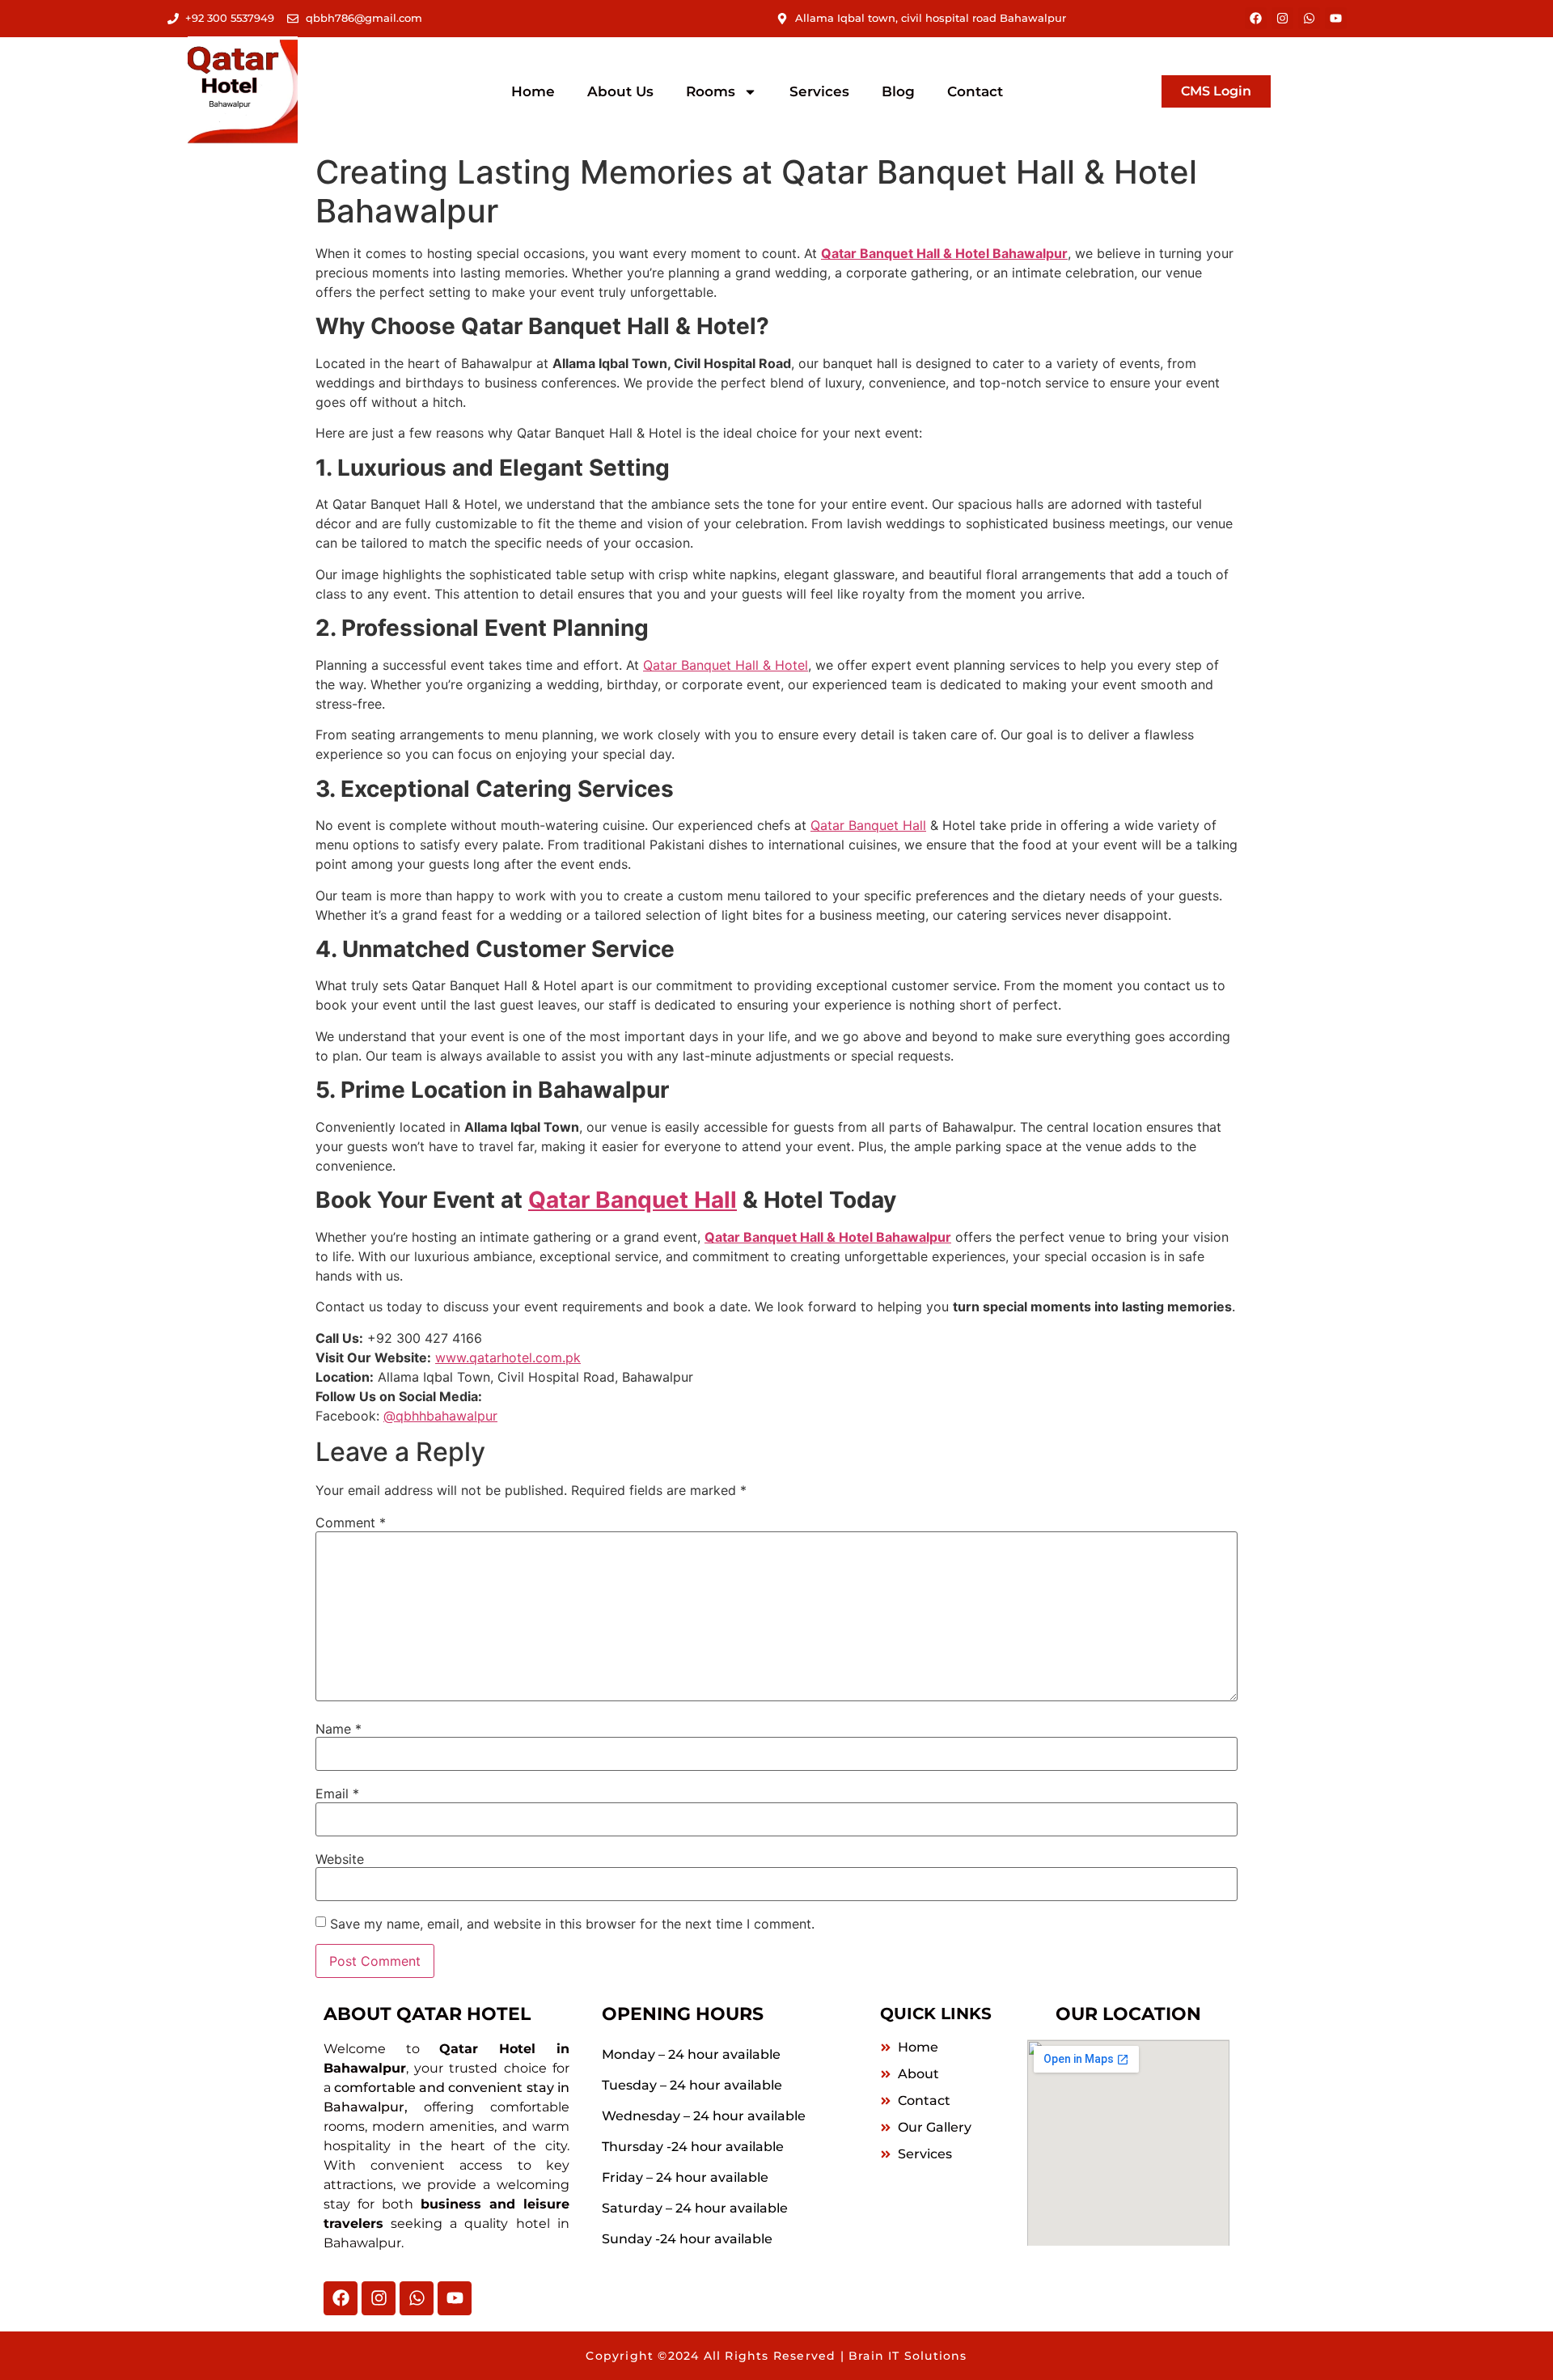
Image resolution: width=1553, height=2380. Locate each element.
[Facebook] (1256, 18)
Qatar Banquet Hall (868, 825)
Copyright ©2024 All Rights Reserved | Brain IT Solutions (776, 2356)
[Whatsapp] (1309, 18)
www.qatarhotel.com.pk (508, 1357)
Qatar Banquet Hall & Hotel (726, 665)
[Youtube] (1336, 18)
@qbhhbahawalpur (440, 1416)
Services (819, 91)
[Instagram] (1282, 18)
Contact (975, 91)
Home (533, 91)
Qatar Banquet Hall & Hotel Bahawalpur (944, 253)
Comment (351, 1522)
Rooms (711, 91)
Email (337, 1793)
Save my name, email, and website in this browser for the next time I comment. (572, 1924)
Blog (898, 91)
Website (340, 1859)
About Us (620, 91)
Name (339, 1729)
